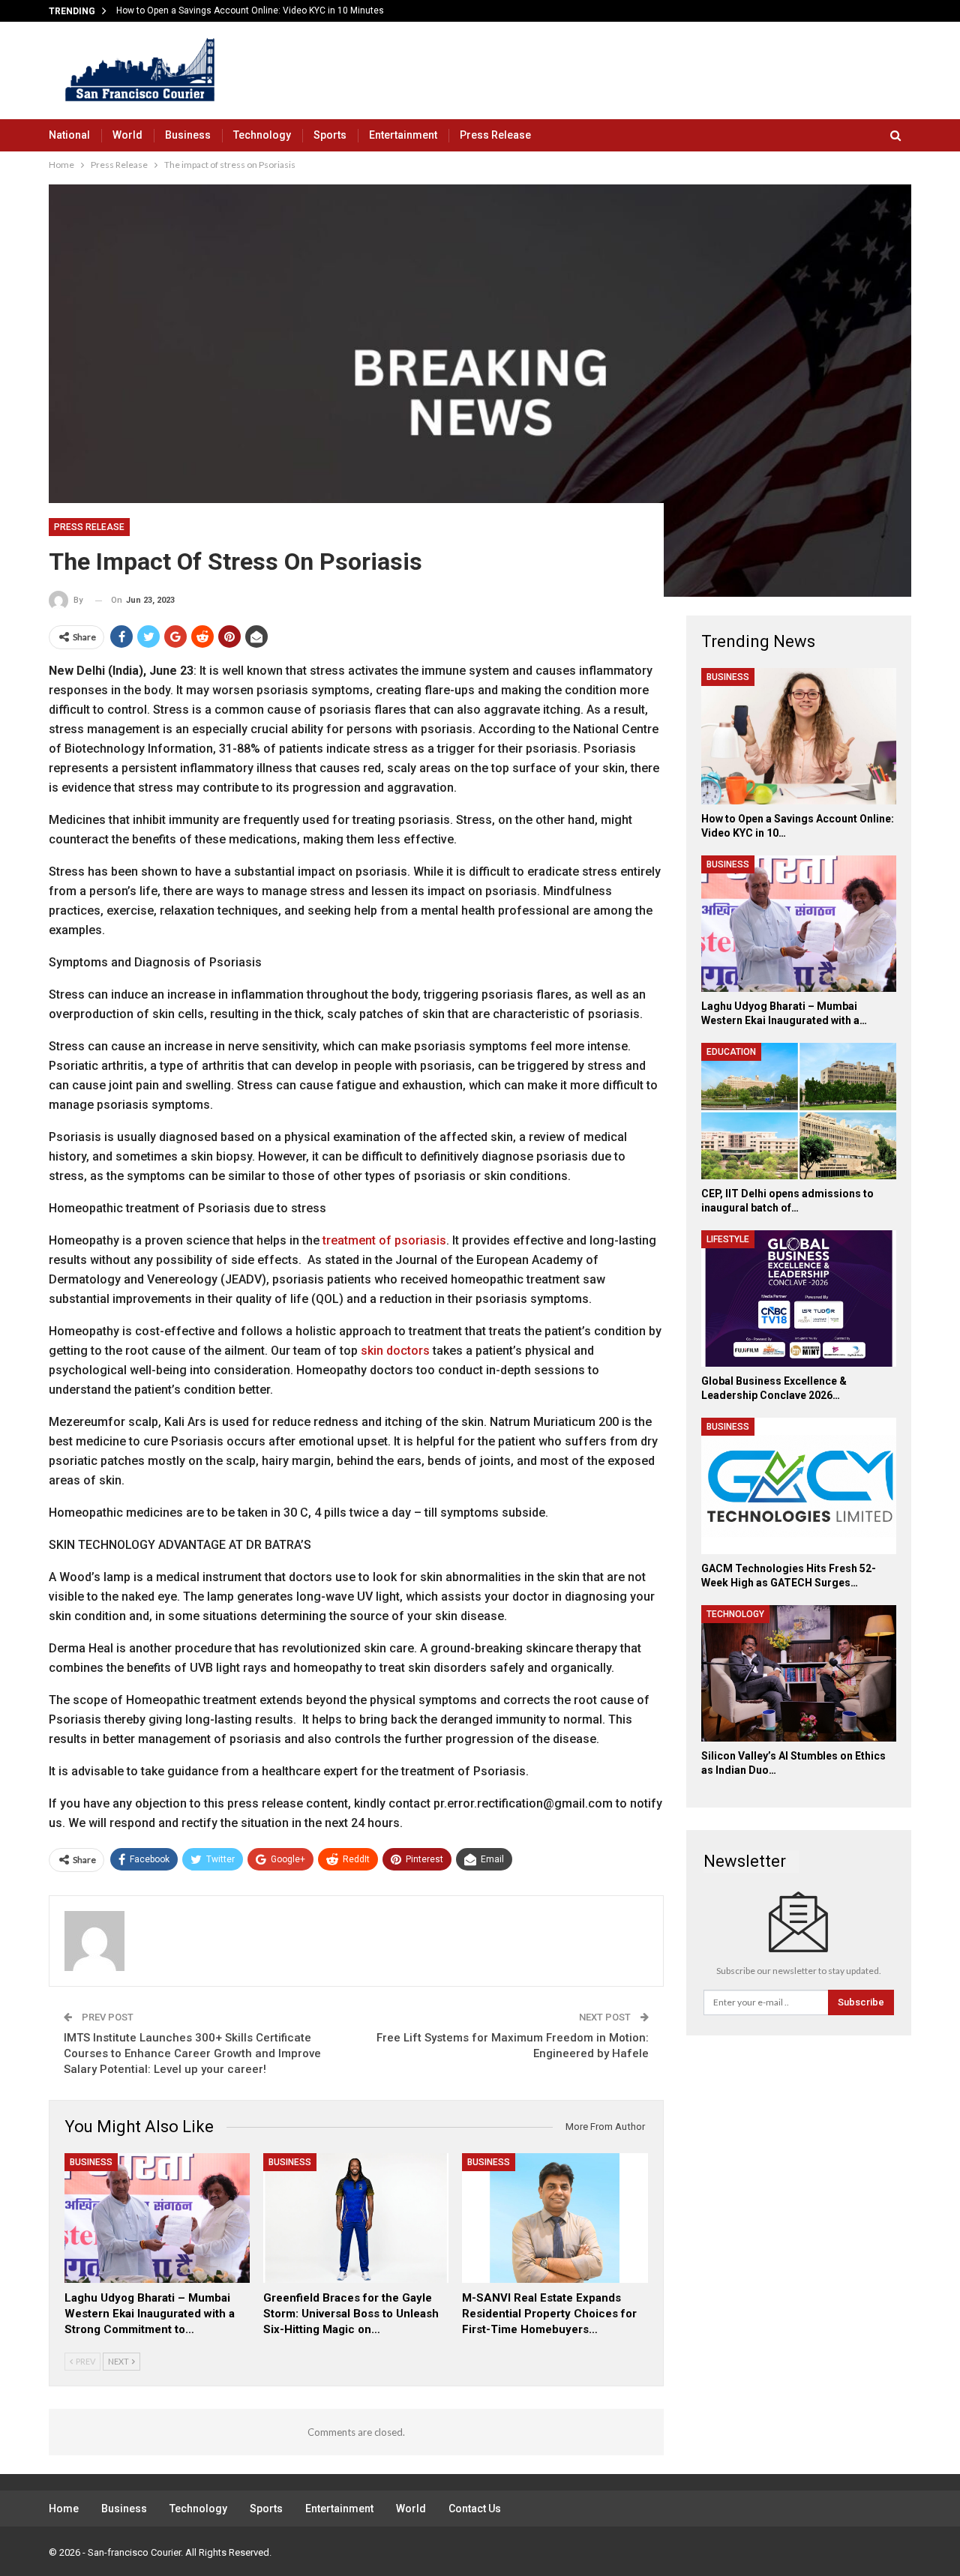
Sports (330, 135)
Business (188, 135)
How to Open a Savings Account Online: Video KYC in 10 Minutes (250, 10)
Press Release (495, 135)
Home (64, 2509)
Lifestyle (728, 1239)
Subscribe (861, 2002)
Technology (262, 135)
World (127, 135)
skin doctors (395, 1351)
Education (731, 1052)
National (69, 135)
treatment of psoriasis (384, 1240)
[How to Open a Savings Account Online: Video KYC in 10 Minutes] (799, 736)
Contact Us (475, 2509)
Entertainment (403, 135)
